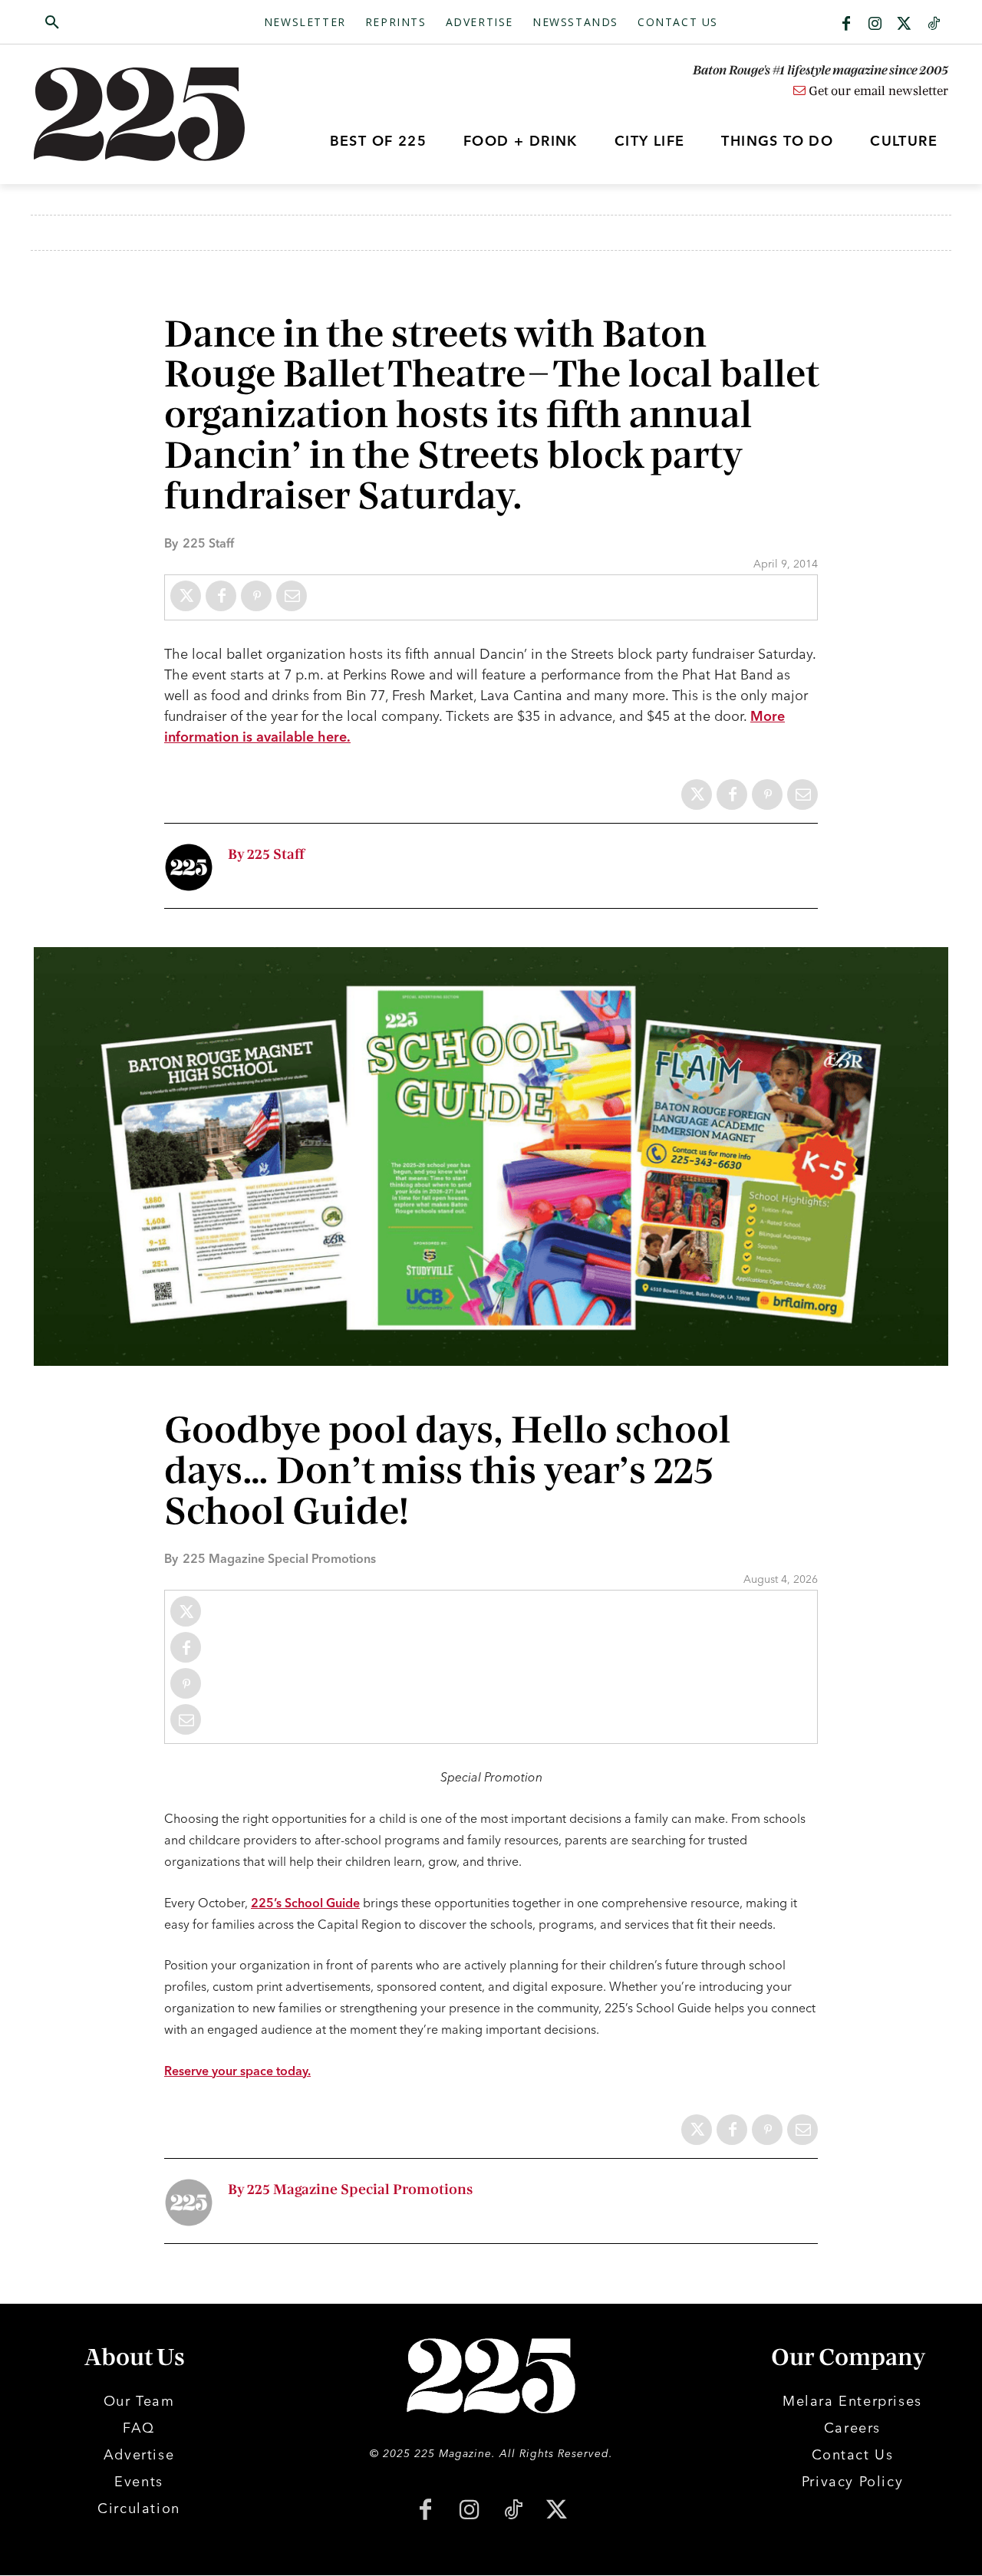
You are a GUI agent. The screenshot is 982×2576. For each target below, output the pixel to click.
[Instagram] (875, 25)
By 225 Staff (266, 855)
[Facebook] (846, 25)
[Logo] (148, 114)
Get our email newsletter (877, 91)
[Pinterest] (256, 596)
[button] (125, 23)
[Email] (292, 596)
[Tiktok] (934, 25)
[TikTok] (513, 2511)
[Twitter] (905, 25)
